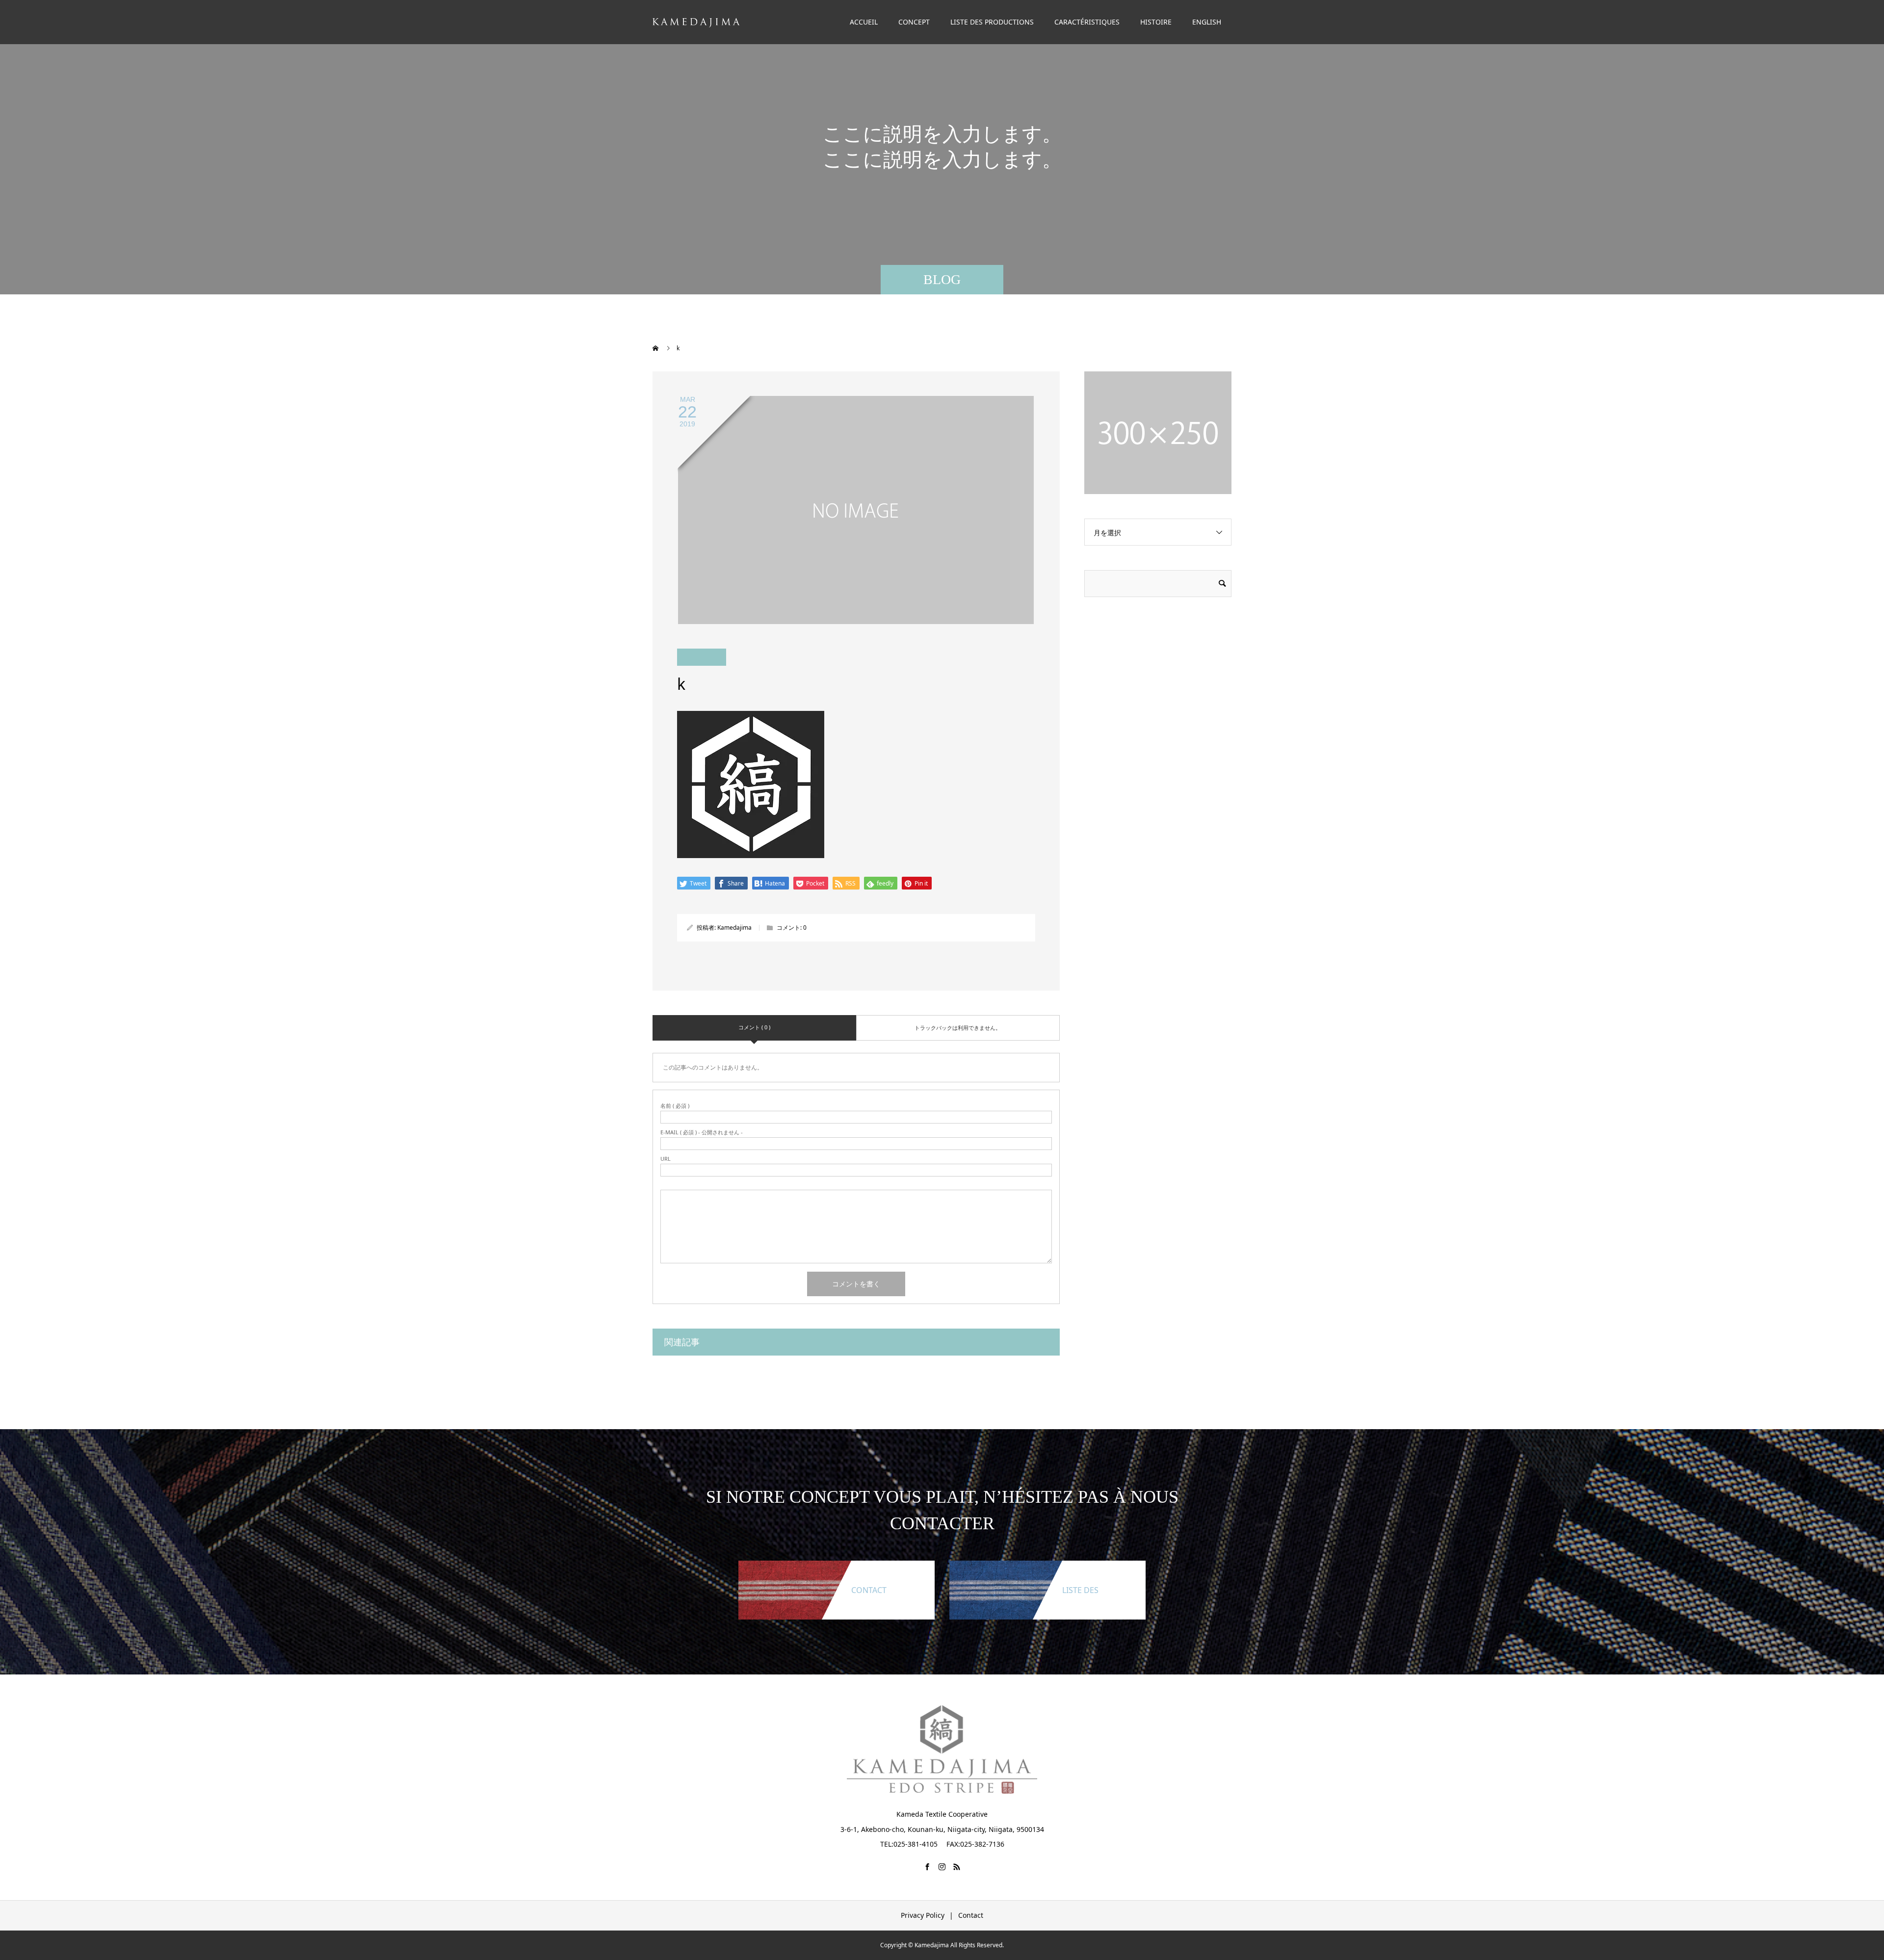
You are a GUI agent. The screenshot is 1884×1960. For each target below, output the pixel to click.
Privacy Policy (923, 1915)
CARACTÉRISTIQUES (1087, 22)
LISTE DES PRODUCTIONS (992, 22)
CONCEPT (914, 22)
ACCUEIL (864, 22)
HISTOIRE (1156, 22)
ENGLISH (1207, 22)
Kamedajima (734, 928)
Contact (971, 1915)
